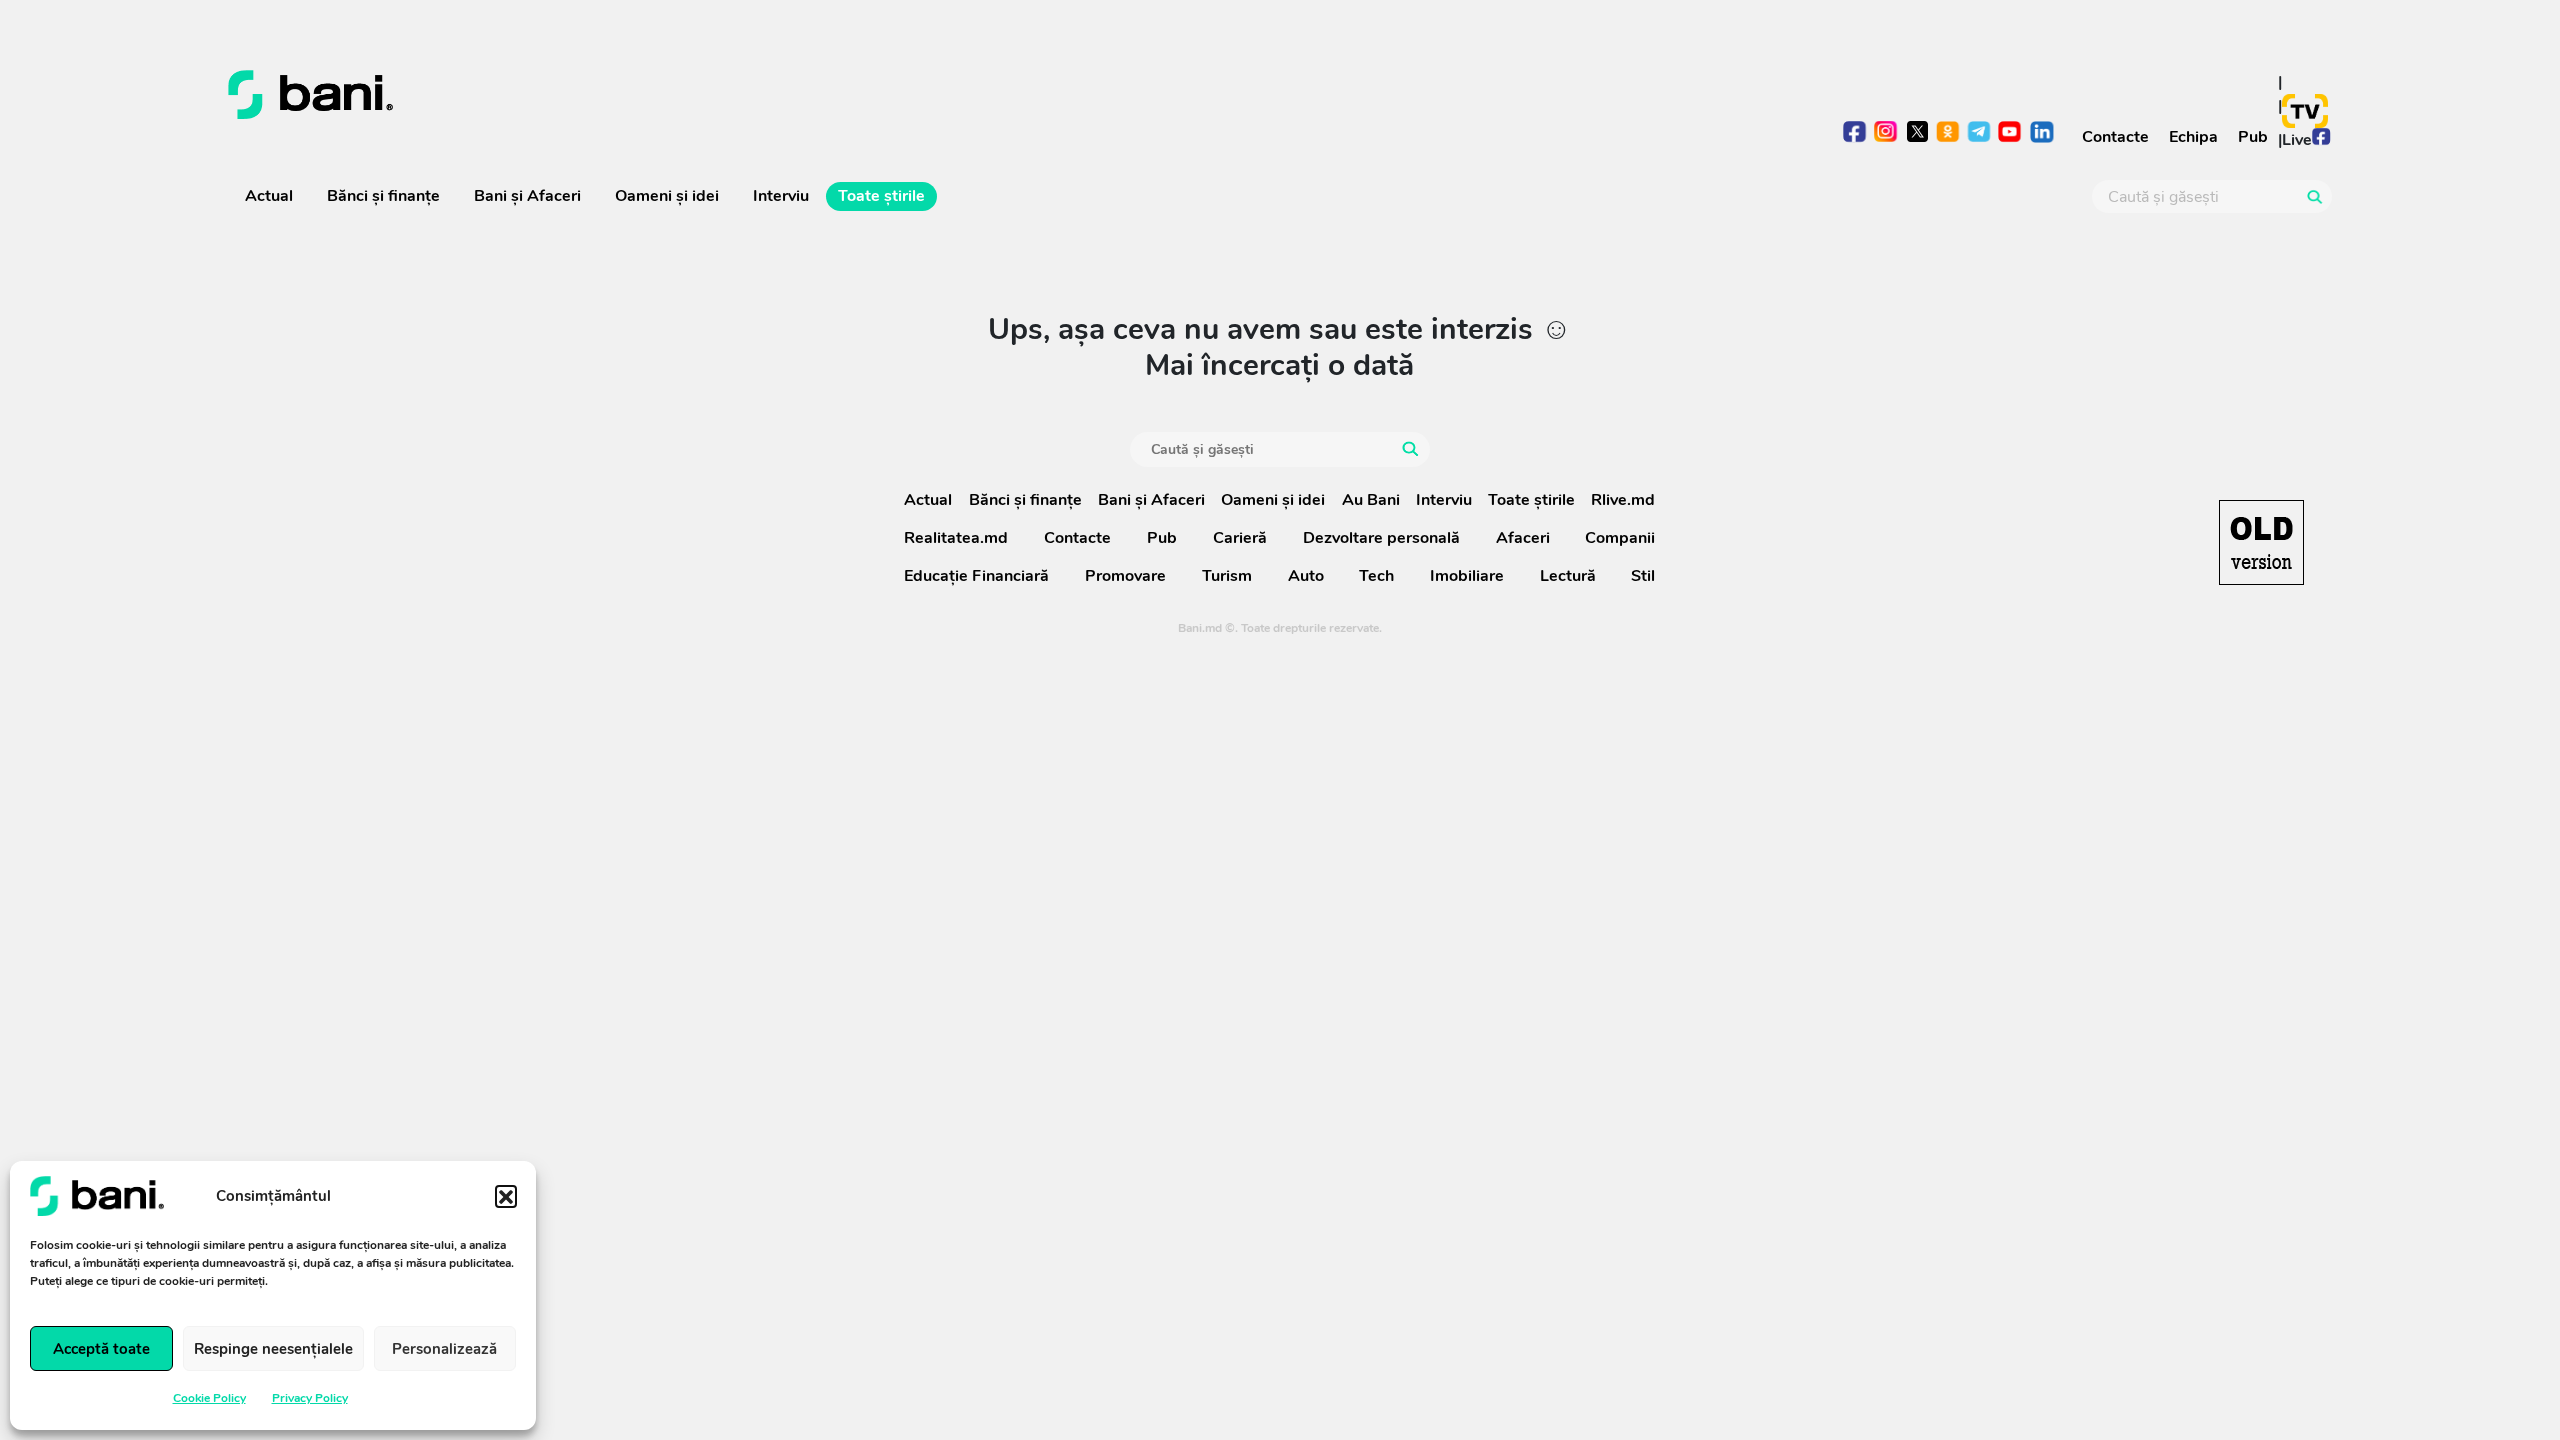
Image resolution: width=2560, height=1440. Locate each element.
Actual (269, 196)
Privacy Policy (310, 1398)
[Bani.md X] (1917, 131)
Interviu (781, 196)
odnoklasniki (1948, 133)
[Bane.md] (746, 95)
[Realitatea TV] (2305, 111)
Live (2297, 140)
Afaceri (1523, 538)
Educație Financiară (976, 576)
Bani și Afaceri (527, 196)
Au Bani (1371, 500)
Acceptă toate (101, 1349)
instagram (1886, 133)
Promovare (1125, 576)
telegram (1979, 133)
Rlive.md (1623, 500)
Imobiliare (1467, 576)
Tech (1376, 576)
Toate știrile (881, 196)
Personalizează (444, 1349)
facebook (1855, 133)
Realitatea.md (956, 538)
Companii (1620, 538)
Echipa (2193, 137)
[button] (506, 1196)
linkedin (2041, 133)
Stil (1643, 576)
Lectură (1568, 576)
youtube (2010, 133)
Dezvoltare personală (1381, 538)
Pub (2253, 137)
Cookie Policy (209, 1398)
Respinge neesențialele (273, 1349)
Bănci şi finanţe (383, 196)
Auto (1306, 576)
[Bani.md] (2261, 542)
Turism (1227, 576)
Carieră (1240, 538)
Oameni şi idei (667, 196)
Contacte (2115, 137)
